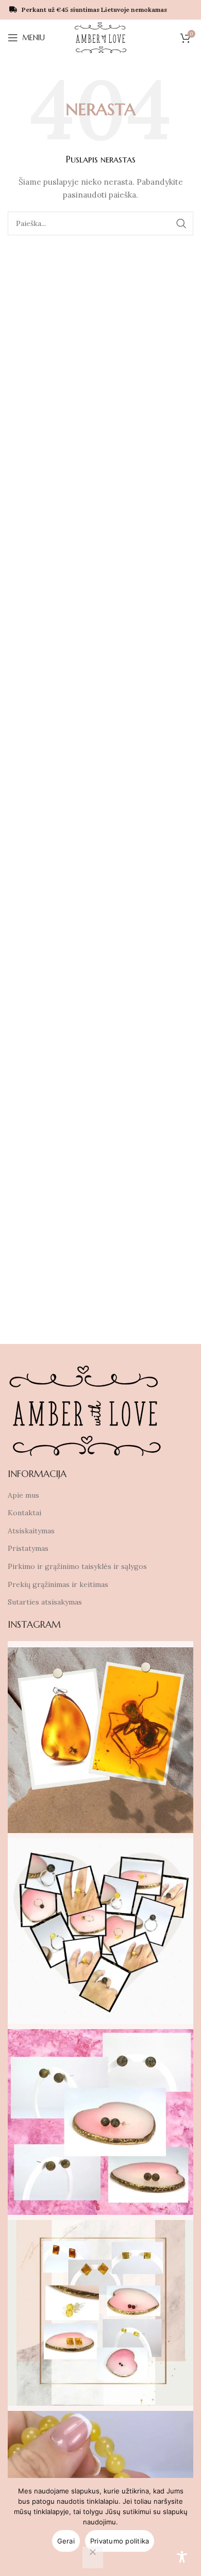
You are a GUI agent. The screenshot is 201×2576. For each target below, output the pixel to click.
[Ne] (93, 2557)
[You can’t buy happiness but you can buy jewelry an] (100, 1931)
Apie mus (23, 1495)
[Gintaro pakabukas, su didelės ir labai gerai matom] (100, 1740)
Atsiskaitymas (31, 1531)
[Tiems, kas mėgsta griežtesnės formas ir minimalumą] (100, 2313)
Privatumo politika (120, 2541)
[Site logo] (101, 37)
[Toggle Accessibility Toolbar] (182, 2557)
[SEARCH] (181, 223)
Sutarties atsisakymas (45, 1602)
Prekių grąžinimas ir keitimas (58, 1584)
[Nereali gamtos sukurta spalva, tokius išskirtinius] (100, 2122)
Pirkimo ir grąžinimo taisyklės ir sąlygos (77, 1566)
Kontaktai (24, 1513)
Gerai (66, 2541)
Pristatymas (28, 1548)
